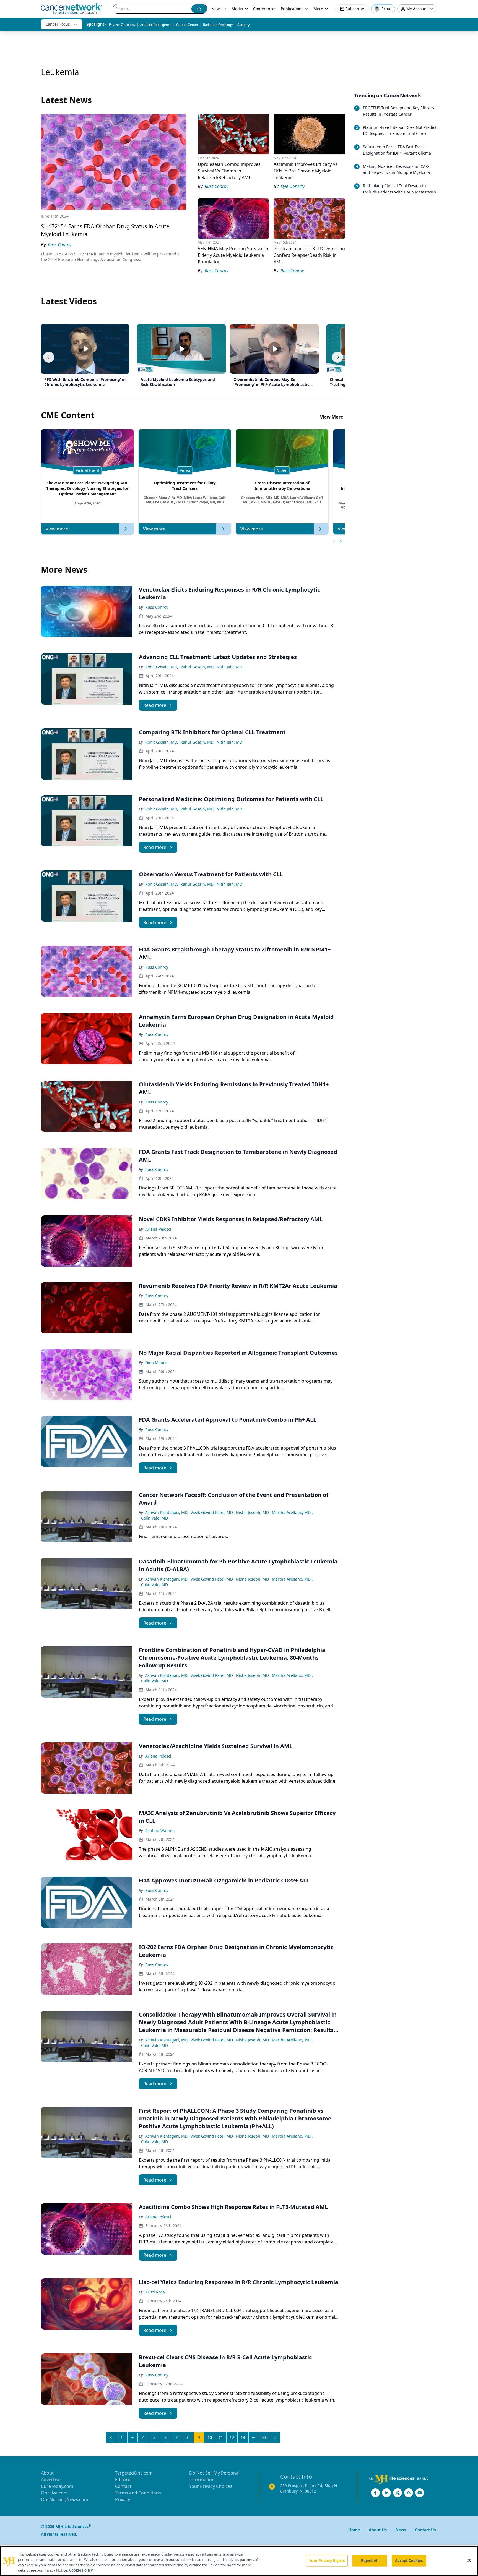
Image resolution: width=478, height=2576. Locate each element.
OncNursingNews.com (65, 2499)
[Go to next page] (275, 2438)
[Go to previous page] (111, 2438)
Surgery (243, 25)
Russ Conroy (157, 607)
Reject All (370, 2561)
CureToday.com (57, 2486)
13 (243, 2437)
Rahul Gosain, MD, (197, 667)
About (47, 2473)
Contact (123, 2486)
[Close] (469, 2560)
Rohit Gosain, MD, (162, 667)
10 (210, 2437)
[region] (239, 2561)
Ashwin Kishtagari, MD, (167, 1512)
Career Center (187, 25)
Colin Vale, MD (154, 1518)
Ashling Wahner (160, 1831)
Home (354, 2530)
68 (264, 2437)
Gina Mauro (156, 1363)
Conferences (265, 9)
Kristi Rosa (155, 2292)
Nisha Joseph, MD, (253, 1512)
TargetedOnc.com (134, 2473)
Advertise (51, 2480)
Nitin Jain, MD (229, 667)
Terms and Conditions (138, 2493)
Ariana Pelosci (158, 1229)
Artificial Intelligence (156, 25)
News (216, 9)
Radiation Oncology (218, 25)
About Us (378, 2530)
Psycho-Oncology (122, 25)
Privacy (123, 2499)
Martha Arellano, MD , (292, 1512)
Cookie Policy (81, 2570)
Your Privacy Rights (327, 2561)
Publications (292, 9)
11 (221, 2437)
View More (332, 417)
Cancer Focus (58, 24)
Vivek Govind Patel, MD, (212, 1512)
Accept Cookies (409, 2561)
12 (232, 2437)
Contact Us (425, 2530)
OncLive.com (54, 2493)
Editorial (124, 2480)
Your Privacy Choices (211, 2486)
